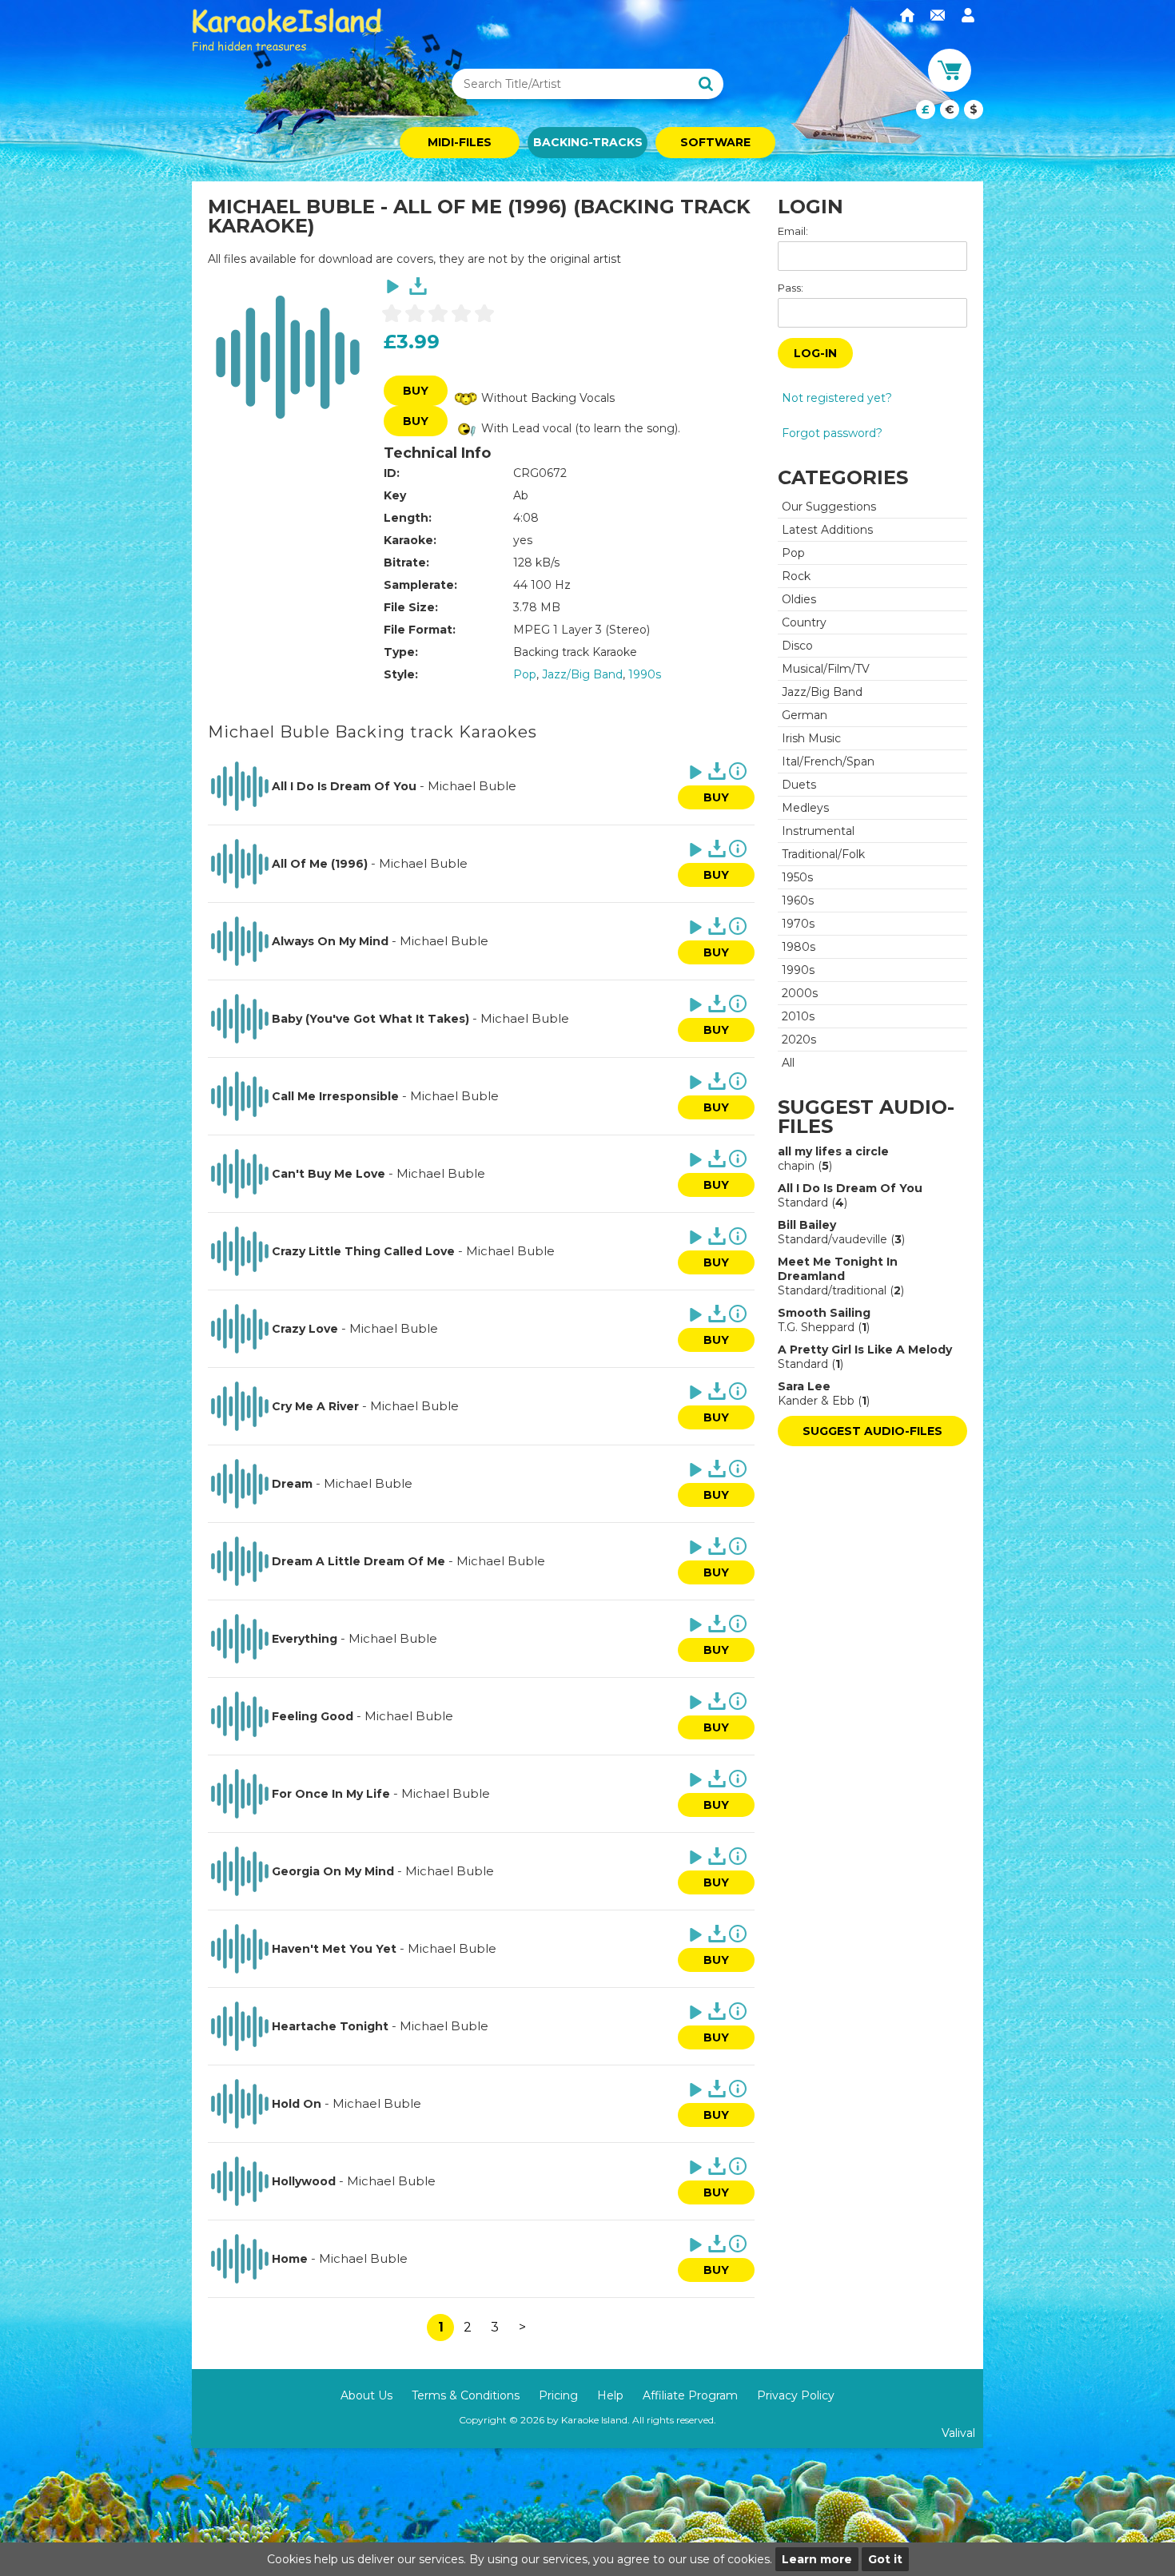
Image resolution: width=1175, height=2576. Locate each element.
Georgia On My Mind (333, 1871)
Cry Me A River (315, 1406)
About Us (366, 2395)
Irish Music (811, 738)
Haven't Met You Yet (334, 1949)
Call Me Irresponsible (335, 1096)
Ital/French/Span (828, 761)
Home (290, 2259)
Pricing (558, 2395)
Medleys (805, 808)
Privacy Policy (796, 2395)
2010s (798, 1016)
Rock (796, 576)
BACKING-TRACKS (588, 142)
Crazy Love (305, 1329)
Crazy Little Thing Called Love (363, 1251)
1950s (797, 877)
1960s (798, 900)
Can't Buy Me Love (329, 1174)
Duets (799, 785)
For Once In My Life (331, 1794)
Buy (416, 391)
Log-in (815, 353)
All (788, 1063)
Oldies (799, 599)
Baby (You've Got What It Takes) (370, 1019)
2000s (800, 993)
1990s (645, 674)
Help (610, 2395)
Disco (797, 646)
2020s (799, 1040)
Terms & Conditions (466, 2395)
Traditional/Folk (823, 854)
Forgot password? (832, 433)
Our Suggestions (829, 507)
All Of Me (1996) (320, 864)
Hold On (297, 2104)
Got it (885, 2559)
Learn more (817, 2559)
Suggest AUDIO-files (872, 1431)
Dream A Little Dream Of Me (358, 1561)
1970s (798, 924)
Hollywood (304, 2181)
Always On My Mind (330, 941)
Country (804, 622)
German (805, 715)
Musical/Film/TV (826, 669)
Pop (525, 674)
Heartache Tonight (330, 2026)
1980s (799, 947)
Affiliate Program (690, 2395)
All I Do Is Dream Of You (344, 786)
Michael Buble (472, 786)
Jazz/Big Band (582, 674)
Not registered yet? (837, 398)
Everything (305, 1639)
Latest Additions (827, 530)
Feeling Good (313, 1716)
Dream (292, 1484)
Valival (958, 2433)
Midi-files (460, 142)
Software (715, 142)
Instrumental (818, 831)
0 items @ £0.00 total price (950, 109)
